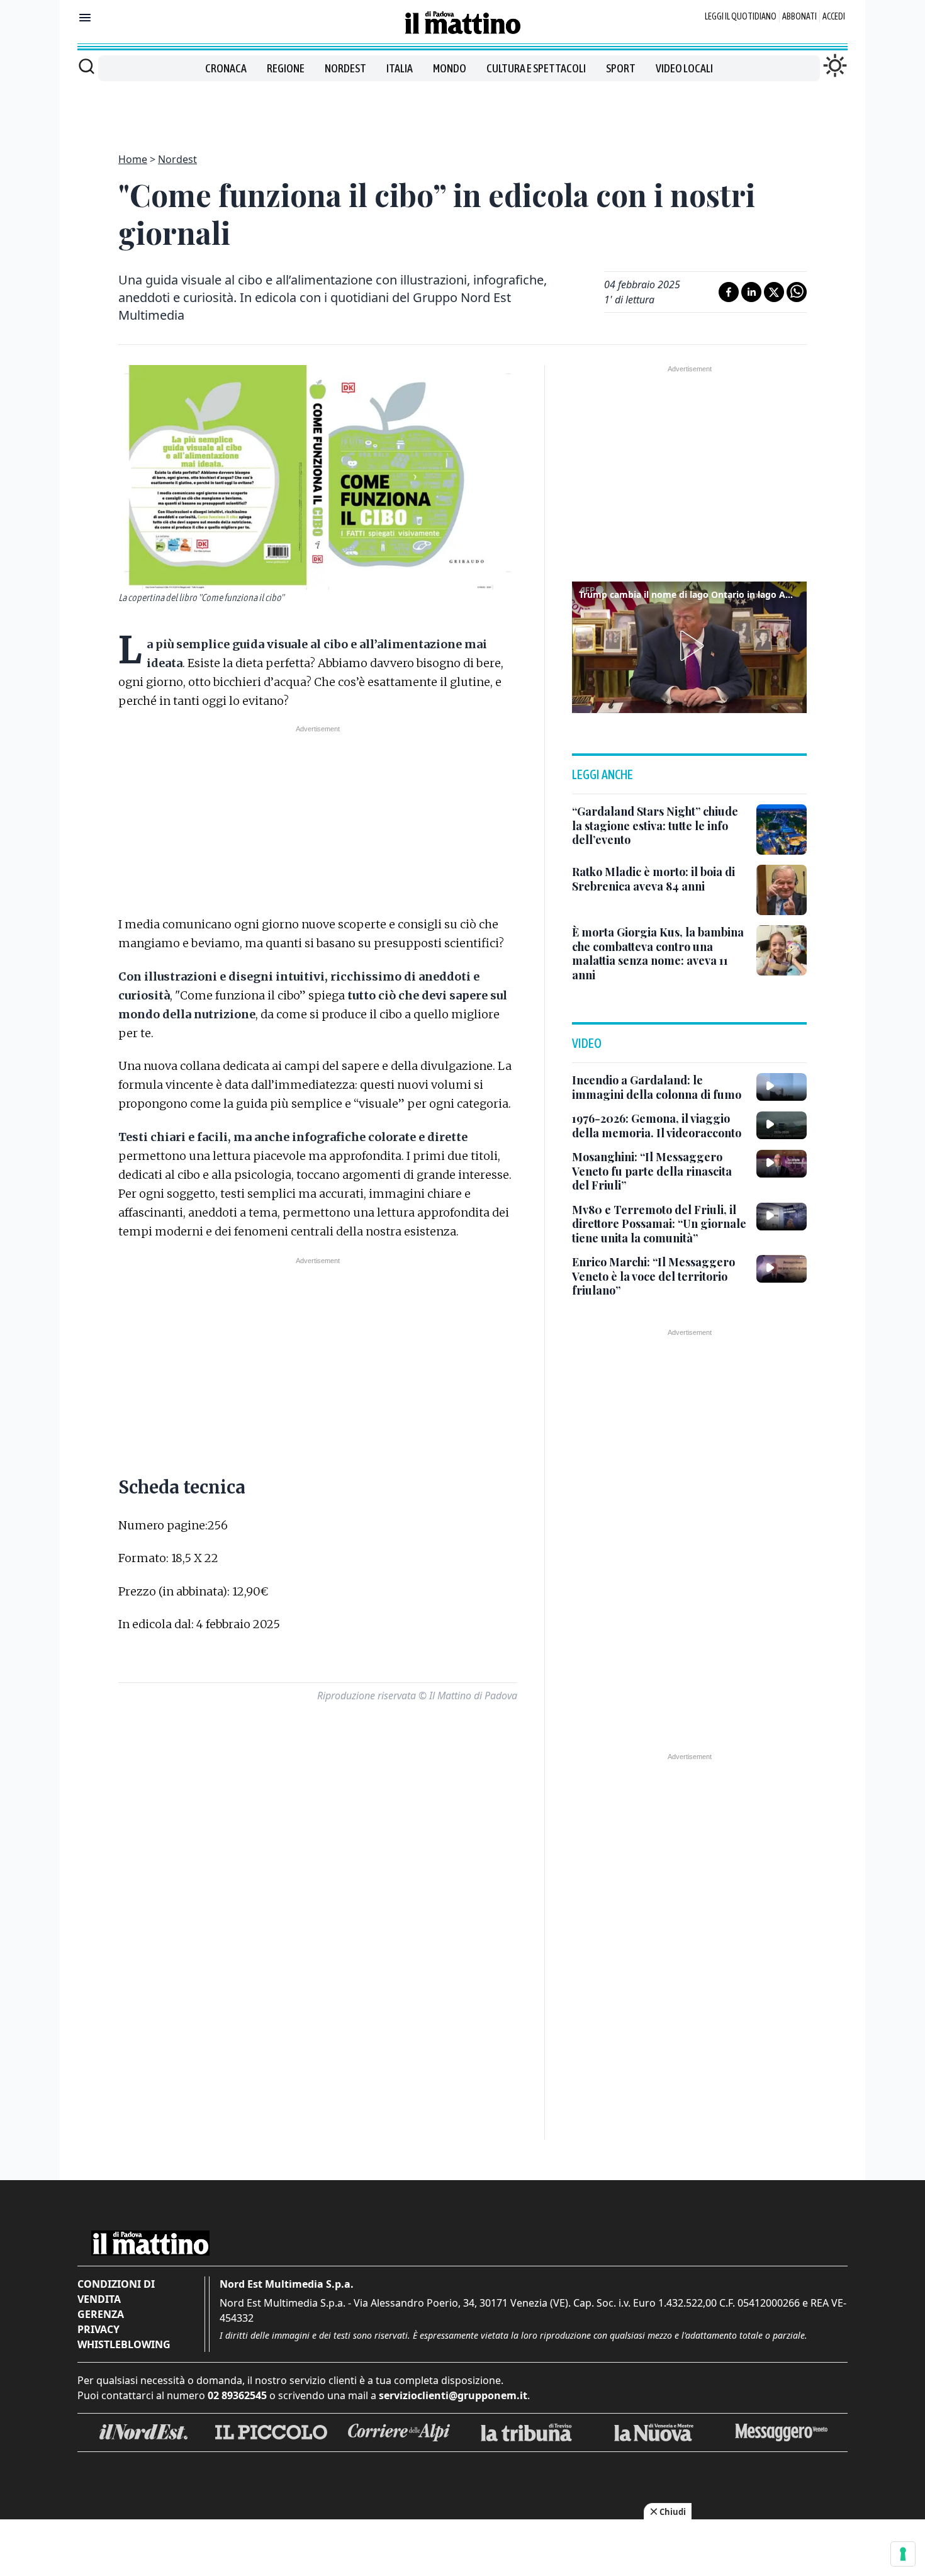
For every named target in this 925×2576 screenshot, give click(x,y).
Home (133, 159)
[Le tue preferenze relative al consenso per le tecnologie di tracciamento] (903, 2554)
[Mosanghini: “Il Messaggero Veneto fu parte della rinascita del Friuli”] (782, 1164)
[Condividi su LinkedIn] (751, 292)
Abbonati (799, 16)
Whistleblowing (124, 2344)
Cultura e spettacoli (536, 68)
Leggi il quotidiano (741, 16)
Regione (286, 68)
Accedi (834, 16)
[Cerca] (87, 66)
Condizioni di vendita (116, 2292)
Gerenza (101, 2314)
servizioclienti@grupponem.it (453, 2395)
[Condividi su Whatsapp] (797, 292)
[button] (690, 646)
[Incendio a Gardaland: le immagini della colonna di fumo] (782, 1087)
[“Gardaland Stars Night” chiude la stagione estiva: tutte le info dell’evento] (782, 830)
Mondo (450, 68)
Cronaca (226, 68)
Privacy (98, 2329)
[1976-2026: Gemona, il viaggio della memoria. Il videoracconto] (782, 1125)
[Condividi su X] (774, 292)
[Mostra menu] (85, 18)
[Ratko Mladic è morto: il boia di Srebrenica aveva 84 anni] (782, 890)
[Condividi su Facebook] (729, 292)
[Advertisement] (462, 110)
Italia (400, 68)
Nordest (345, 68)
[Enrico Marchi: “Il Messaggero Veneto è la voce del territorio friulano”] (782, 1269)
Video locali (684, 68)
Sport (621, 68)
